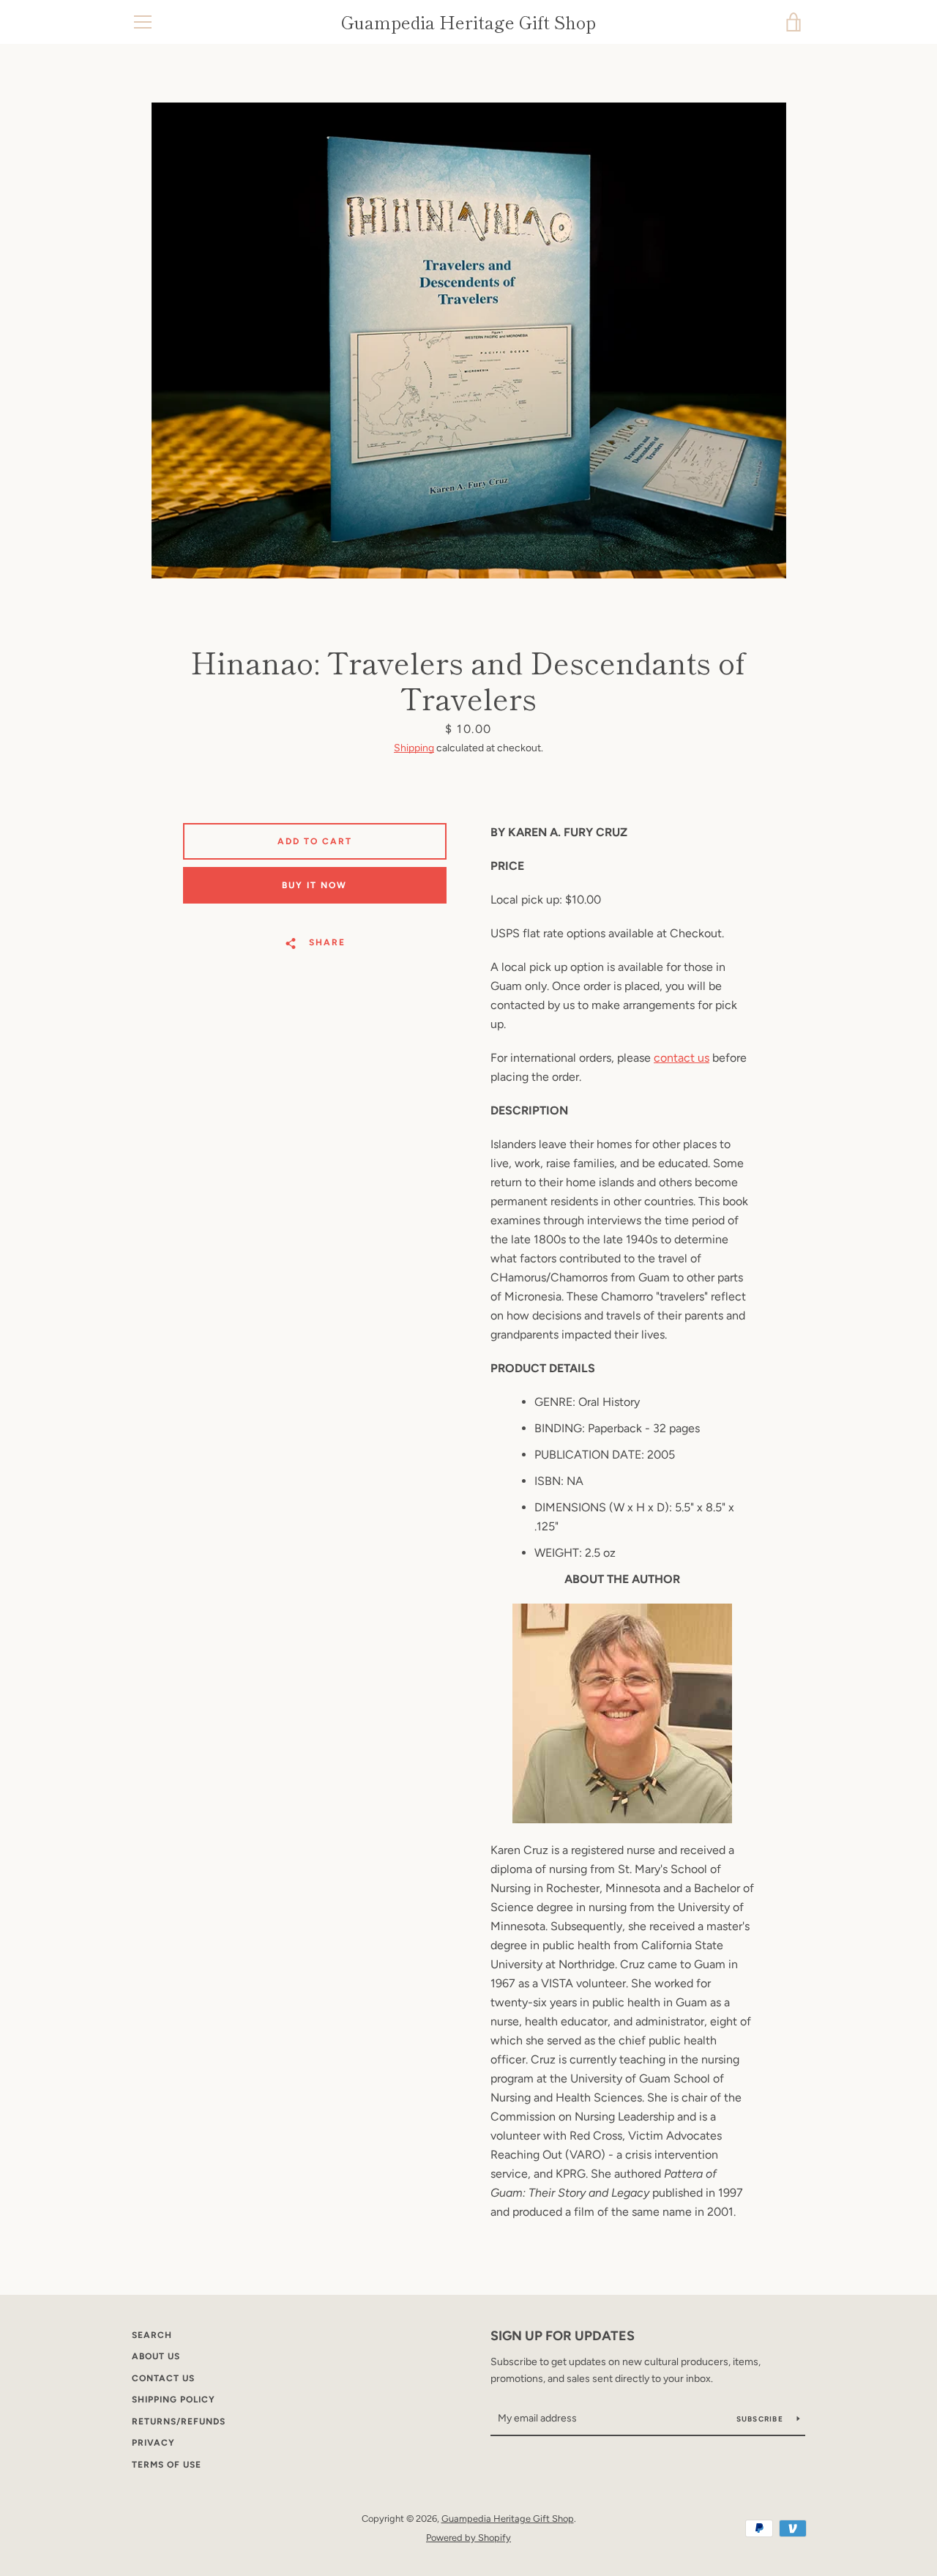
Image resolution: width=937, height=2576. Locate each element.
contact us (682, 1058)
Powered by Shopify (468, 2538)
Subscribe (761, 2419)
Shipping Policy (173, 2400)
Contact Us (163, 2378)
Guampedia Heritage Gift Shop (468, 22)
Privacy (153, 2443)
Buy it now (314, 885)
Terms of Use (167, 2465)
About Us (156, 2356)
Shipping (414, 748)
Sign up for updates (563, 2336)
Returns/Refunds (179, 2421)
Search (152, 2335)
